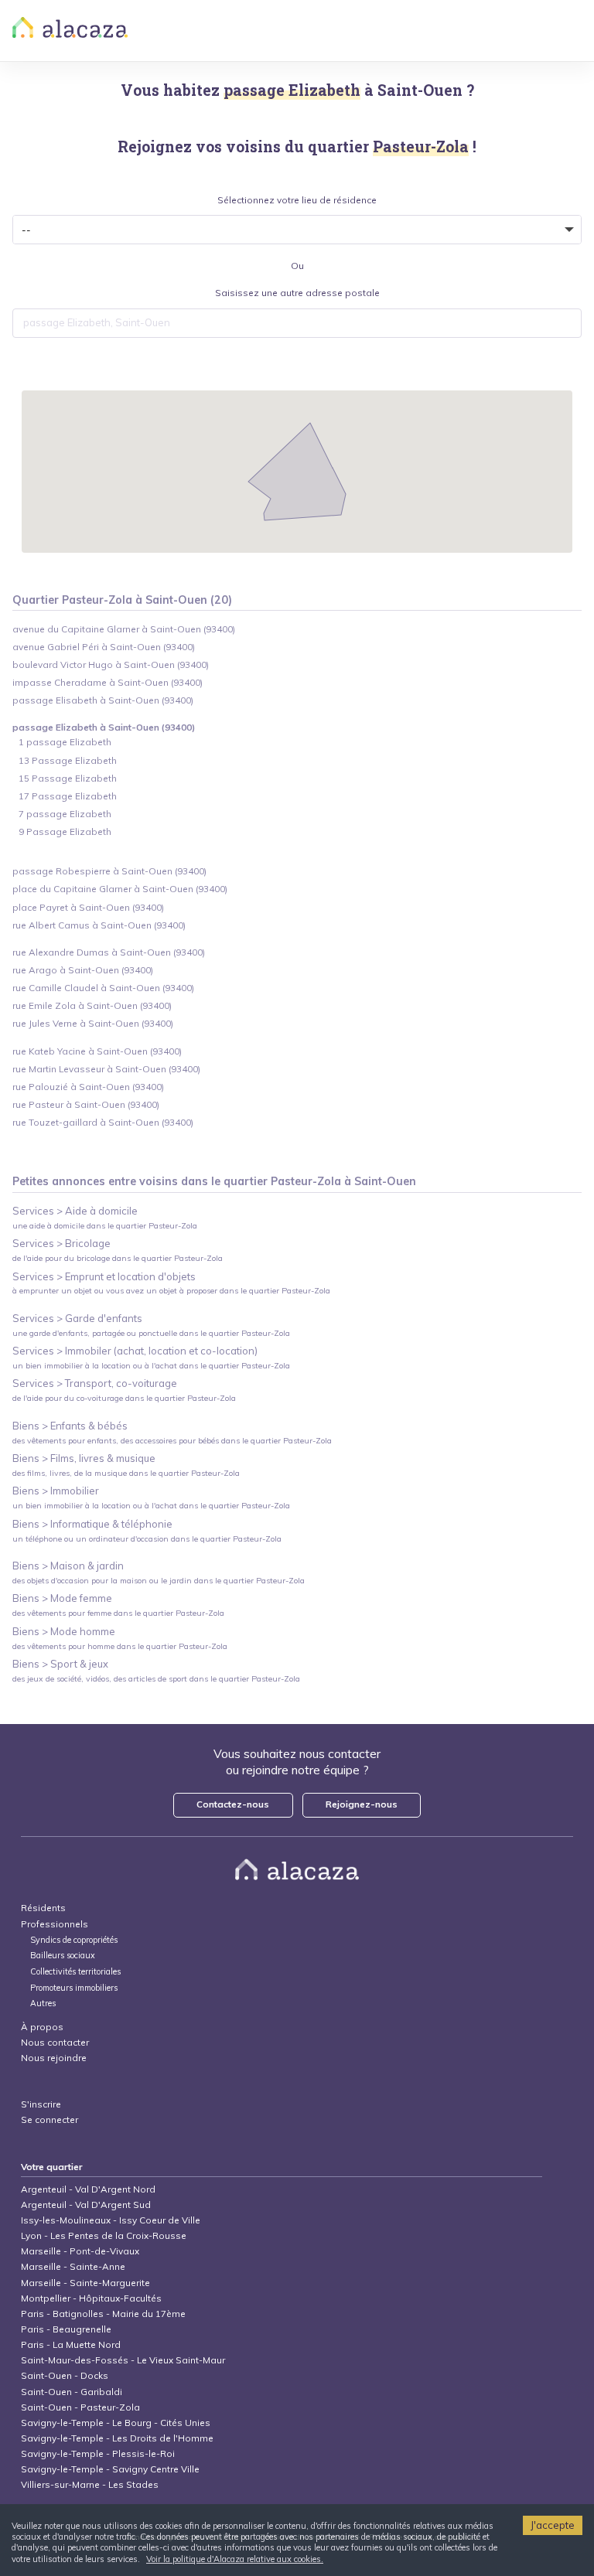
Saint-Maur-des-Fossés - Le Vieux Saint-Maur (123, 2360)
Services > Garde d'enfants (77, 1318)
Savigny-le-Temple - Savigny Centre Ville (110, 2469)
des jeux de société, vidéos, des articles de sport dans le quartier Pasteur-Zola (156, 1679)
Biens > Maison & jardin (68, 1566)
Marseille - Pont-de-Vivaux (80, 2251)
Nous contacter (55, 2042)
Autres (43, 2004)
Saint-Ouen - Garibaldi (72, 2392)
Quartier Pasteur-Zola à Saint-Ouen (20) (122, 600)
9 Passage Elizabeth (65, 831)
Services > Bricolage (61, 1243)
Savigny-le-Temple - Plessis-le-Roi (98, 2453)
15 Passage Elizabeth (68, 778)
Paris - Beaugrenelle (66, 2329)
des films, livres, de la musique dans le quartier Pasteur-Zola (126, 1473)
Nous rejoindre (54, 2058)
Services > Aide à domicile (75, 1211)
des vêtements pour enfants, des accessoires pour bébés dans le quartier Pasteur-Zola (172, 1441)
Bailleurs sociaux (64, 1956)
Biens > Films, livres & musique (84, 1458)
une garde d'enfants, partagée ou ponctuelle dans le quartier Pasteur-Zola (151, 1333)
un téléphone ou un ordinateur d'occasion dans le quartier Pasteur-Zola (147, 1539)
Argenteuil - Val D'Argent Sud (86, 2205)
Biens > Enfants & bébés (70, 1426)
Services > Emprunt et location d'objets (104, 1276)
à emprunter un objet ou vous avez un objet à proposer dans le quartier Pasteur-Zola (171, 1291)
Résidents (43, 1908)
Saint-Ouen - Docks (65, 2375)
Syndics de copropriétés (74, 1940)
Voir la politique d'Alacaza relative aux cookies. (235, 2559)
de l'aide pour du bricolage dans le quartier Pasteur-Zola (118, 1258)
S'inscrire (41, 2104)
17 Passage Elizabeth (68, 796)
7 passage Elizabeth (65, 814)
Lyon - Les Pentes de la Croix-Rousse (104, 2235)
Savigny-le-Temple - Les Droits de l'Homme (117, 2438)
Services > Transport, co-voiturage (95, 1383)
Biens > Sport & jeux (60, 1664)
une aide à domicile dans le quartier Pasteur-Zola (105, 1226)
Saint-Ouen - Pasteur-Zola (80, 2407)
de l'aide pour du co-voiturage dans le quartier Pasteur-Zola (124, 1398)
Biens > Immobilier (56, 1491)
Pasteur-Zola (306, 1181)
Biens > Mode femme (62, 1598)
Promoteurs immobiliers (74, 1988)
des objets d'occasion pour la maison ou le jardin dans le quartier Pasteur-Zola (159, 1581)
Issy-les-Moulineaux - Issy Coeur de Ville (111, 2220)
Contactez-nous (233, 1804)
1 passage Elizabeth (65, 742)
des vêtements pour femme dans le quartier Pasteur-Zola (118, 1613)
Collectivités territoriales (75, 1972)
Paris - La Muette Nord (71, 2344)
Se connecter (49, 2119)
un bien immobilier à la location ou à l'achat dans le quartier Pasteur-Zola (151, 1366)
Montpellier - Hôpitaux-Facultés (91, 2298)
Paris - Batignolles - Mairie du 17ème (103, 2314)
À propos (42, 2027)
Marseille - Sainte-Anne (73, 2266)
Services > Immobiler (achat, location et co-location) (135, 1351)
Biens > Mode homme (64, 1631)
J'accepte (553, 2525)
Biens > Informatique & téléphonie (92, 1524)
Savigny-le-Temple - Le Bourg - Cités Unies (116, 2423)
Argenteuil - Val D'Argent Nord (88, 2189)
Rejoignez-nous (362, 1804)
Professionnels (55, 1924)
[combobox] (297, 323)
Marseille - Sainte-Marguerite (85, 2283)
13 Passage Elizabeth (68, 760)
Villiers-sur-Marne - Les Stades (90, 2484)
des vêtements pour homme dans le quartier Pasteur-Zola (120, 1646)
